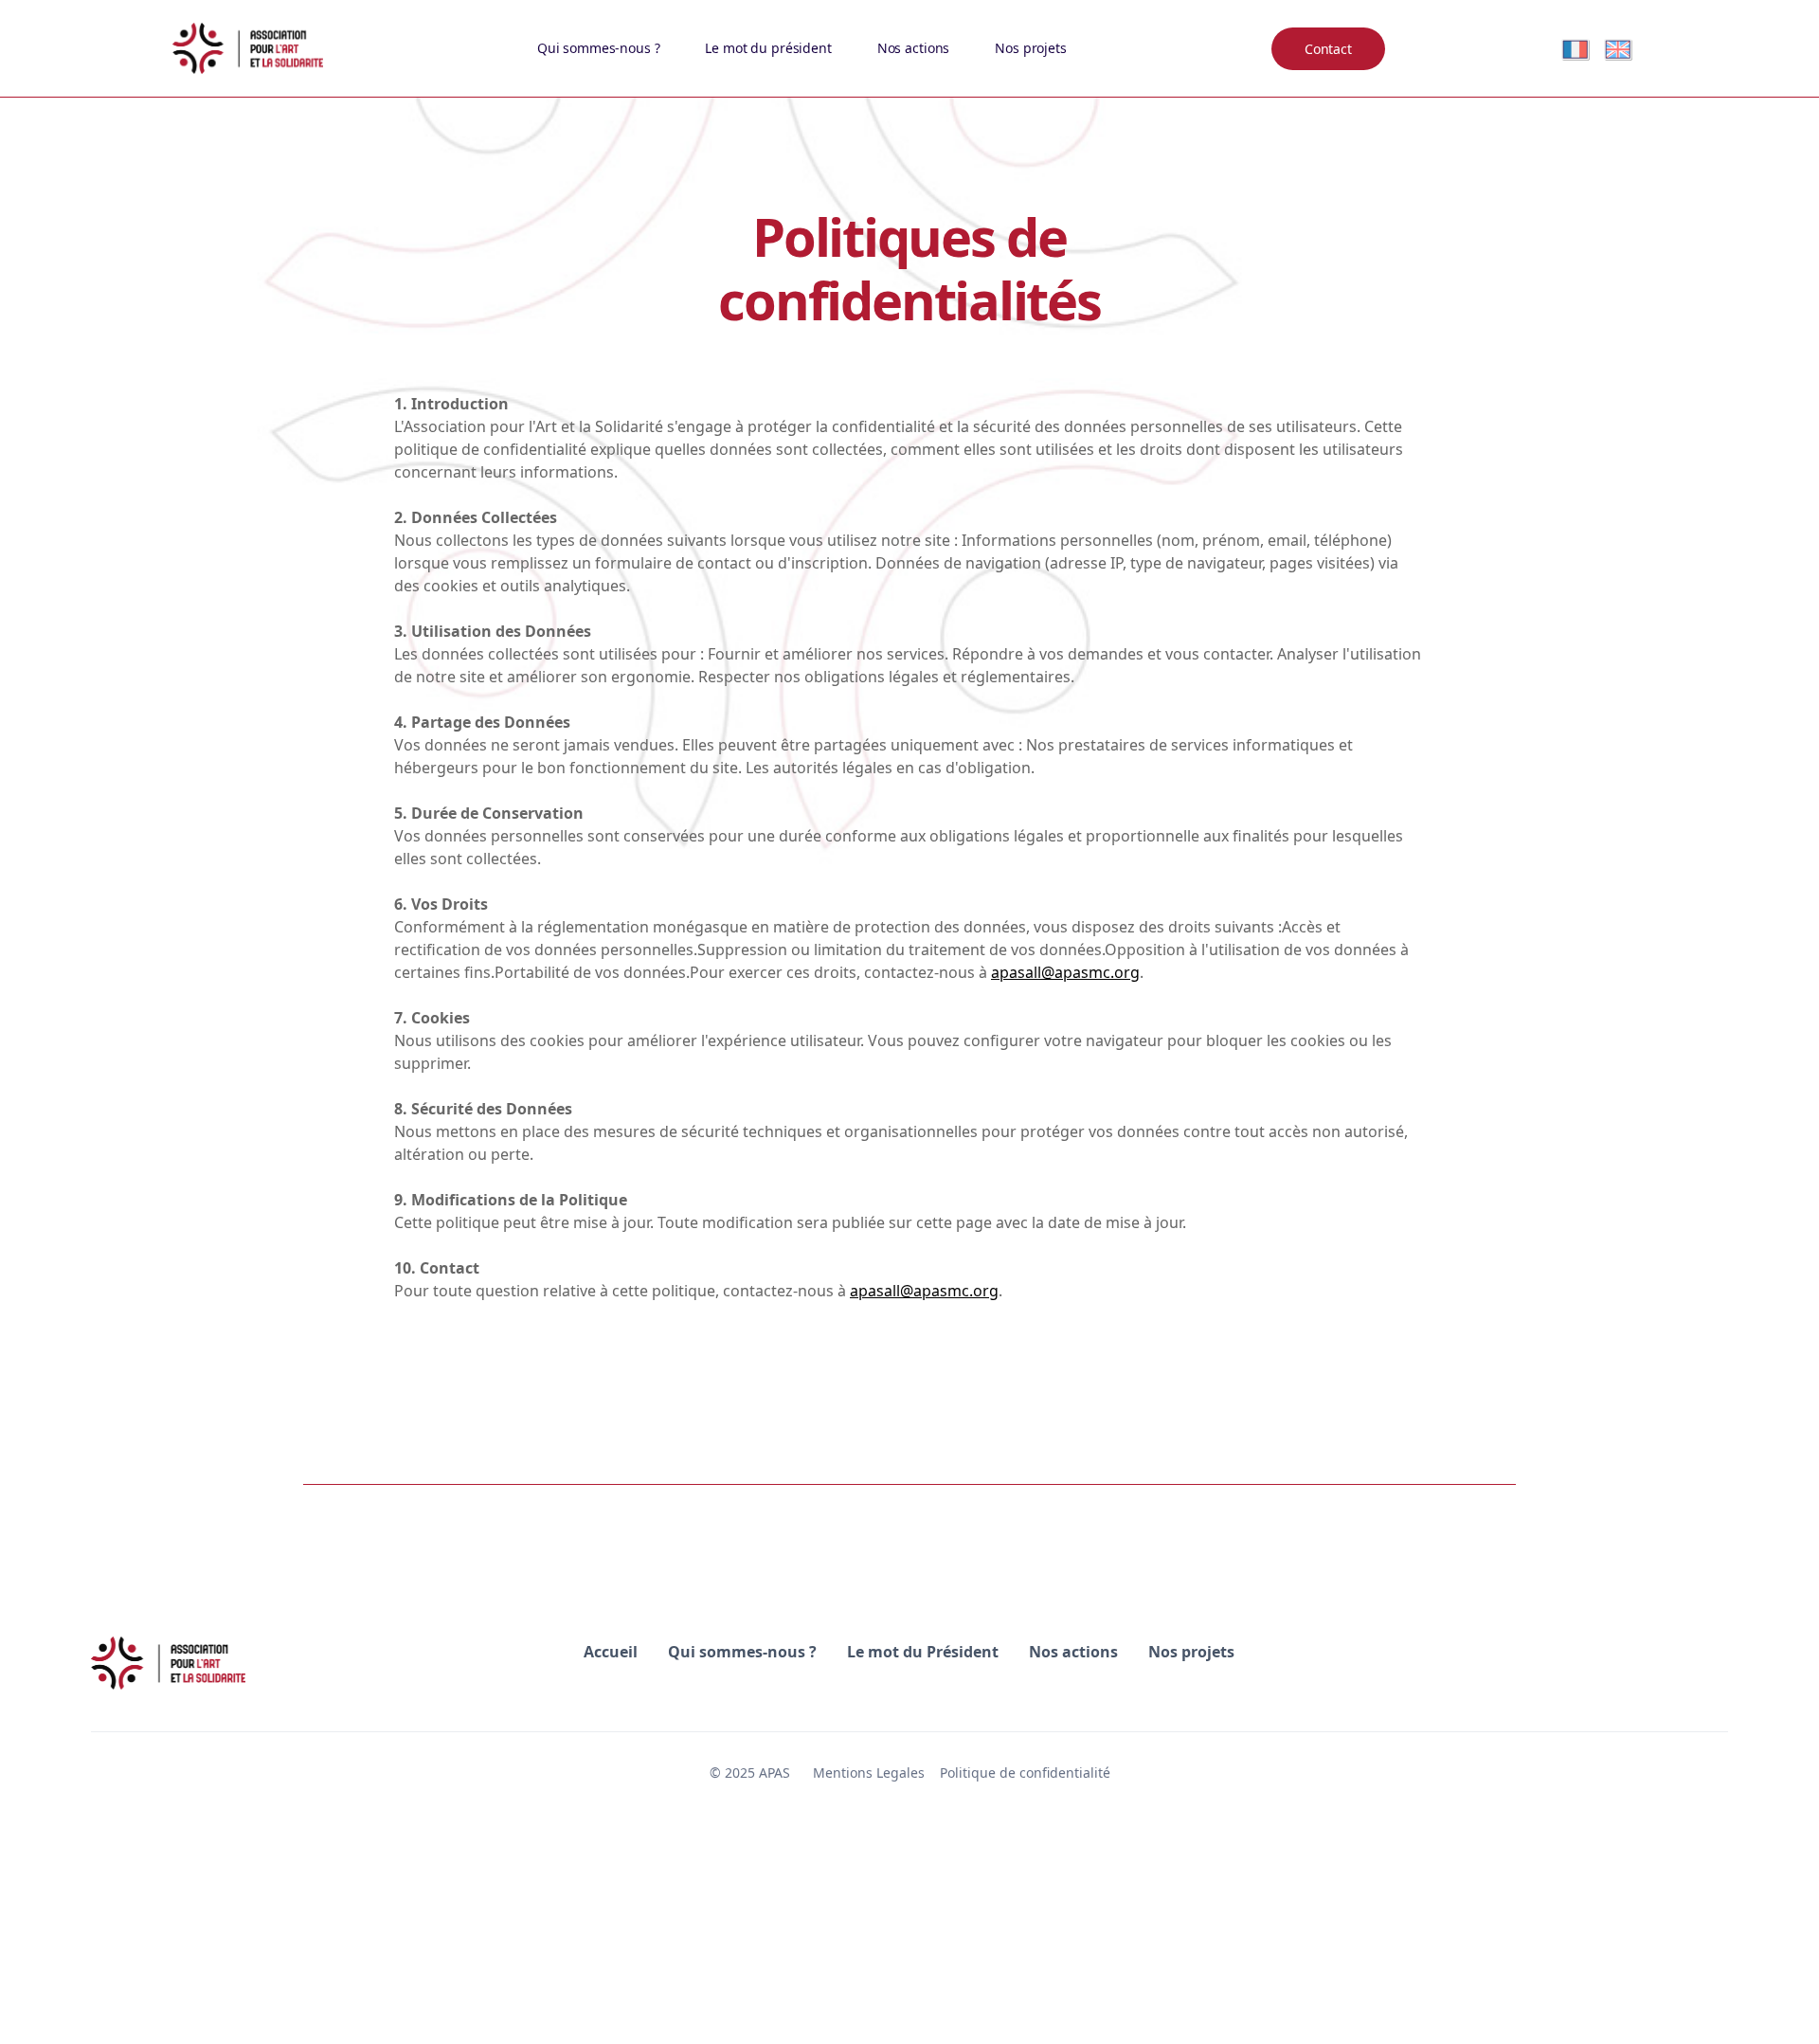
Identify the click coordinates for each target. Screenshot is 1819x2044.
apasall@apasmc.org (1065, 972)
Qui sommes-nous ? (599, 48)
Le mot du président (768, 48)
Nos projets (1030, 48)
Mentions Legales (869, 1773)
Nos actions (913, 48)
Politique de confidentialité (1025, 1773)
